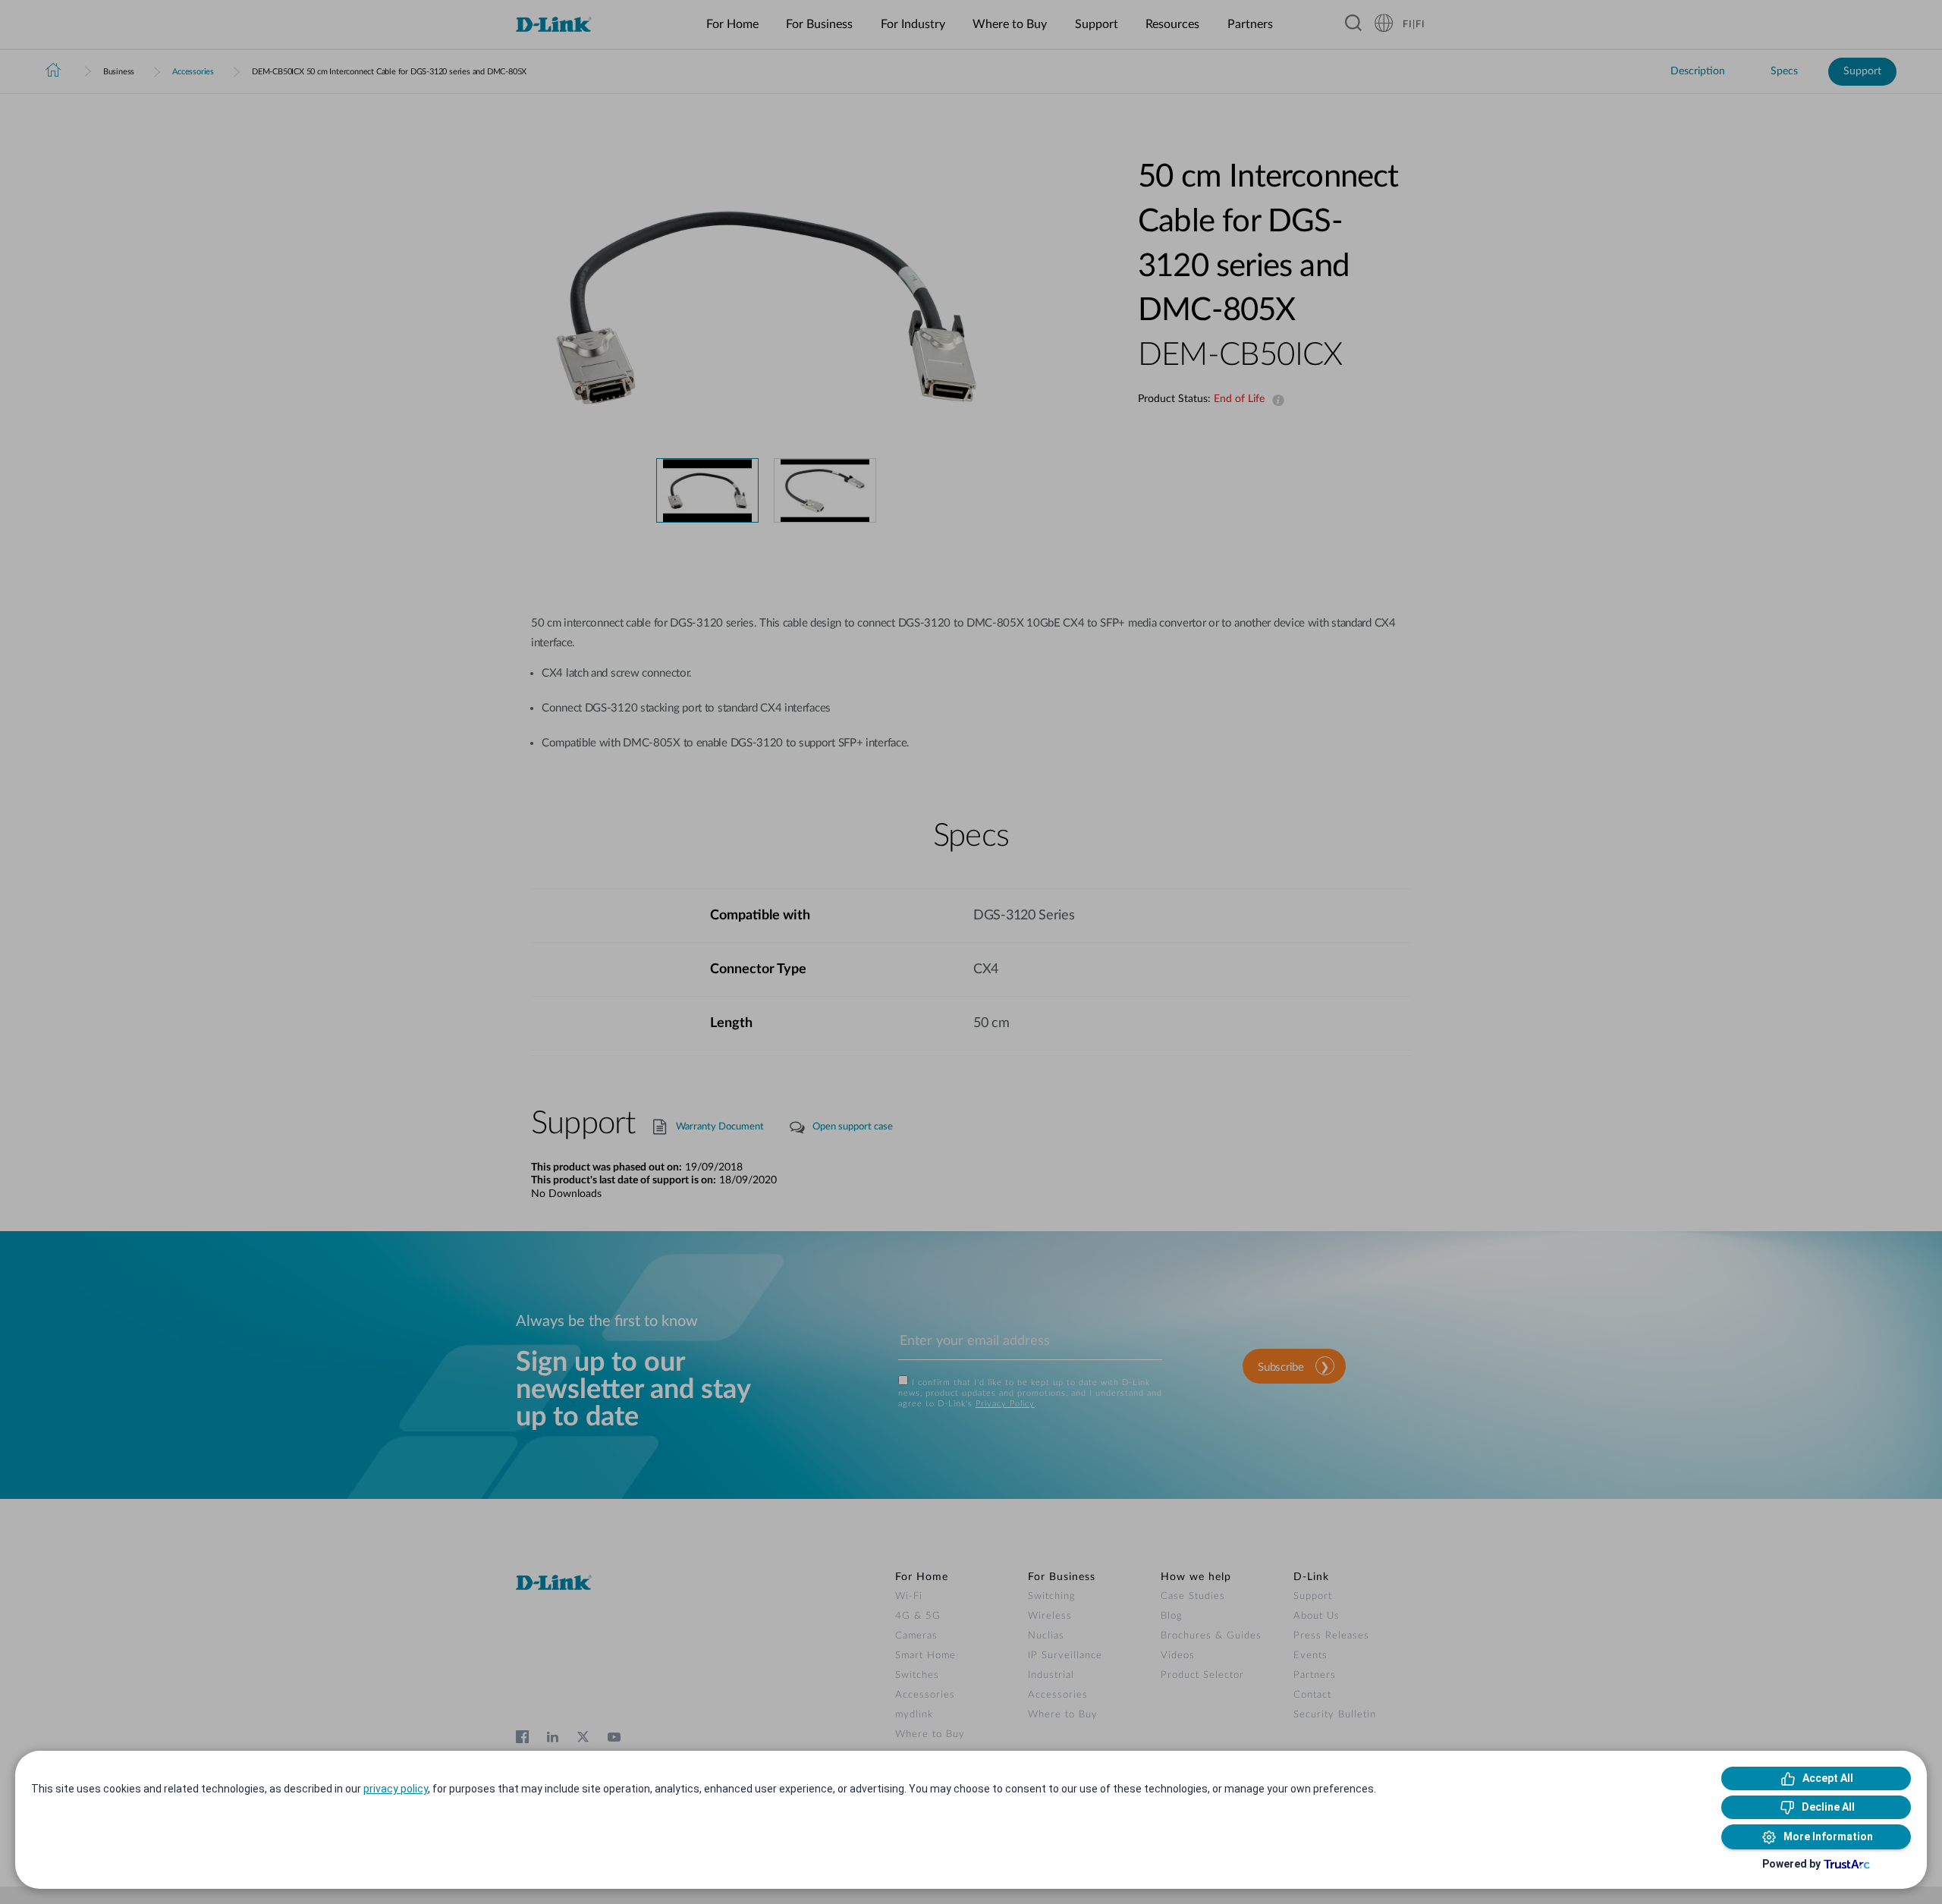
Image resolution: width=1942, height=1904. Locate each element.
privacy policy (396, 1789)
